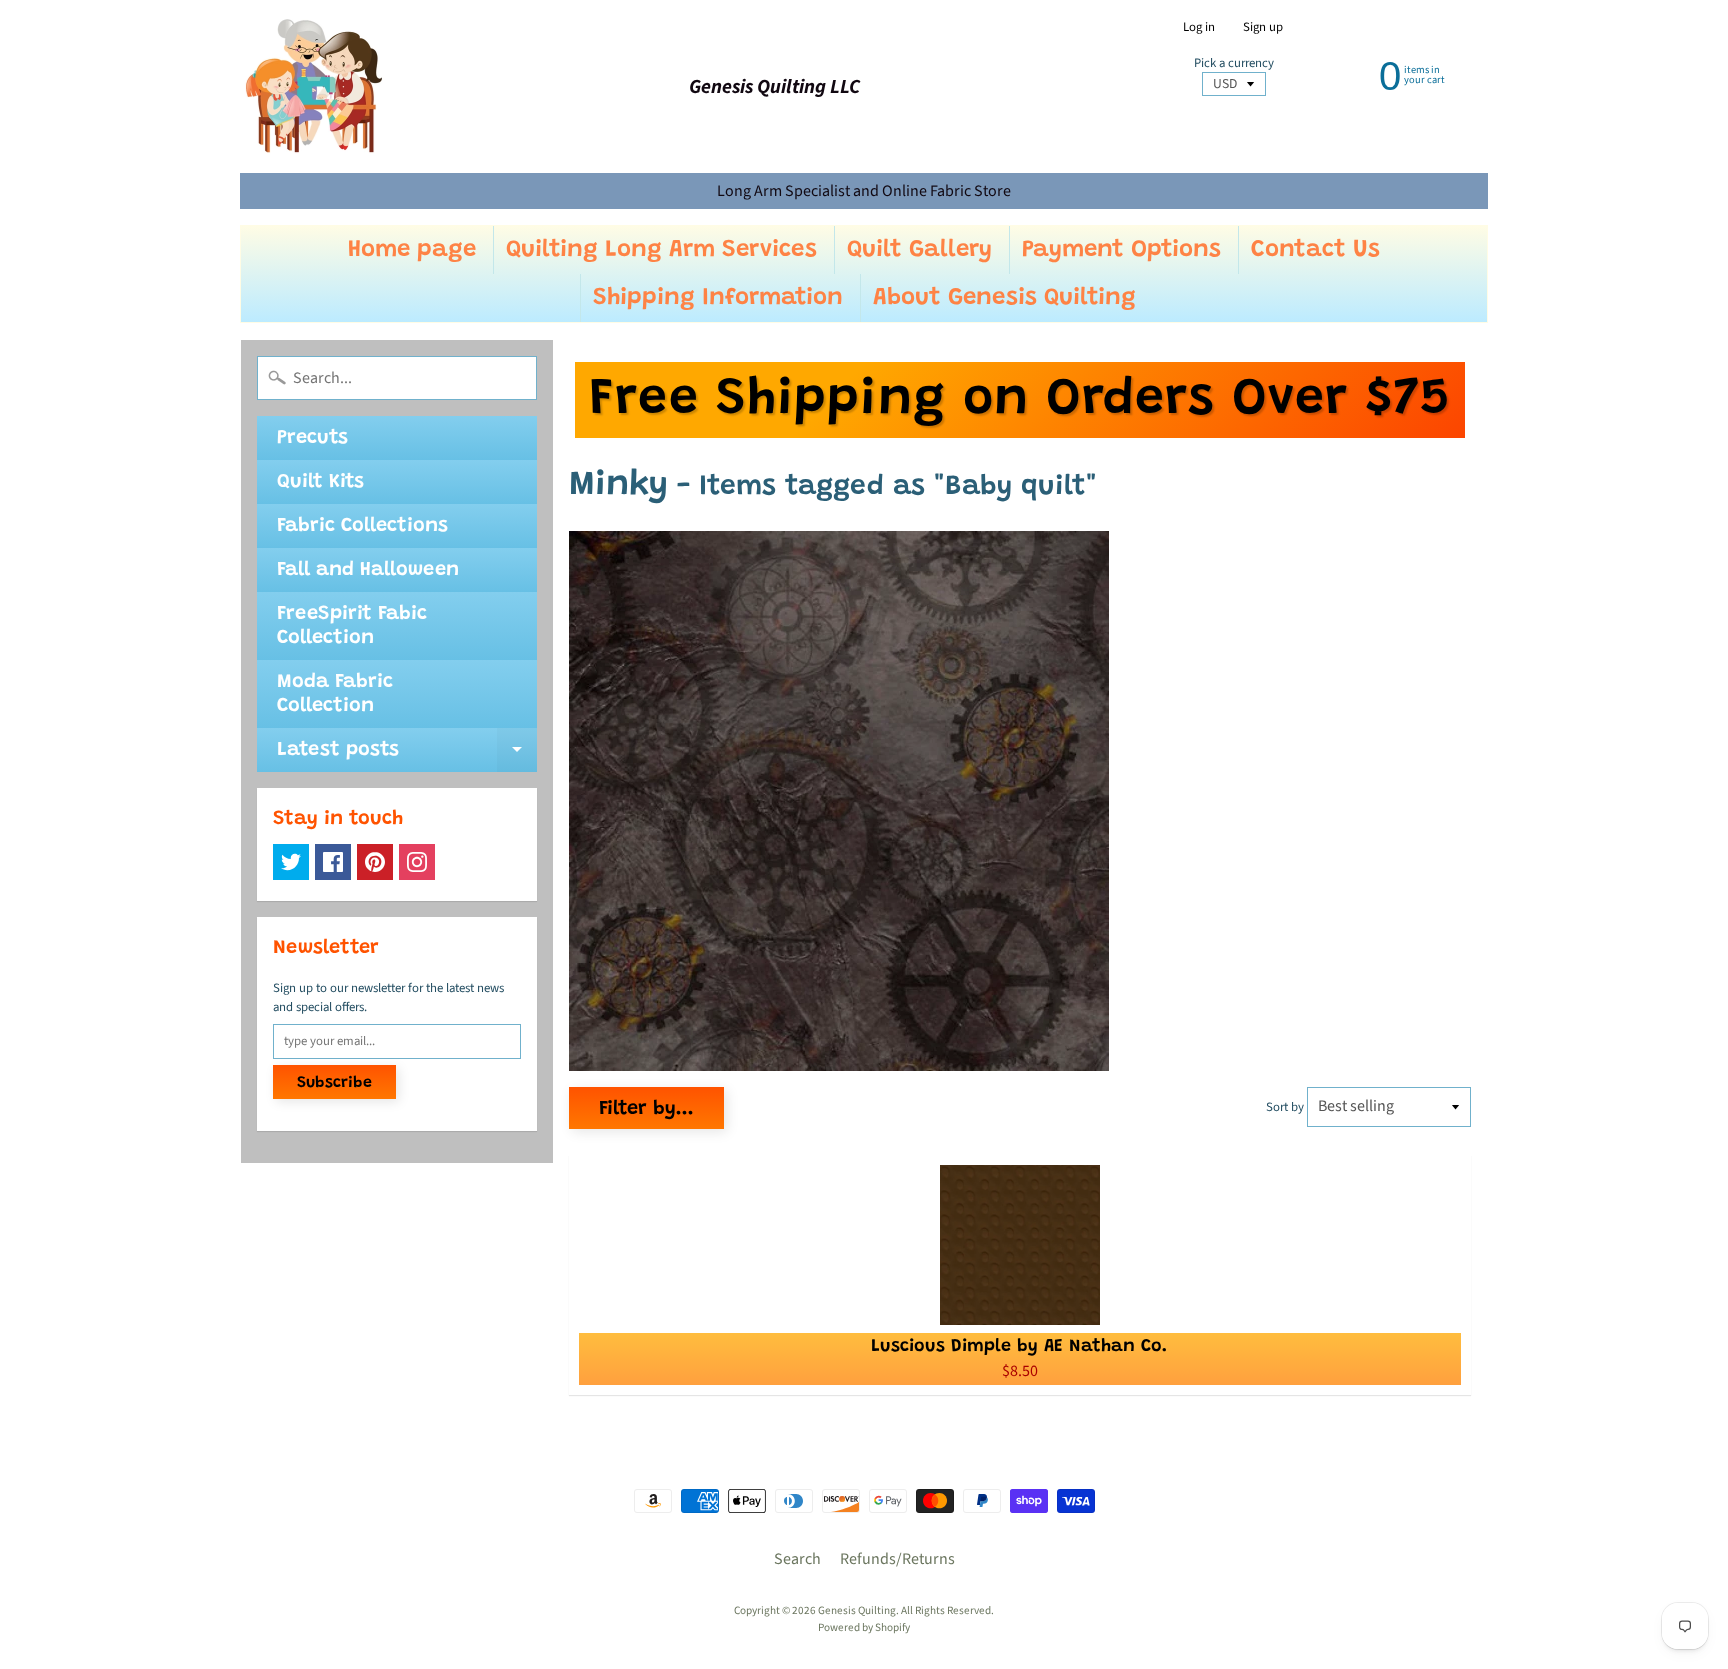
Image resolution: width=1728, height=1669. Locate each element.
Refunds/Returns (897, 1559)
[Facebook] (333, 862)
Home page (412, 250)
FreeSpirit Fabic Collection (352, 626)
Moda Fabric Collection (335, 694)
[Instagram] (417, 862)
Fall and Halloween (368, 570)
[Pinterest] (375, 862)
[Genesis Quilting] (315, 86)
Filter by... (646, 1109)
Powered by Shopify (864, 1627)
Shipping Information (718, 298)
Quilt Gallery (919, 250)
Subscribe (334, 1083)
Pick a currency (1234, 63)
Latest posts (407, 756)
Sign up (1263, 27)
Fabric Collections (362, 526)
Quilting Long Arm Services (661, 250)
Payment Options (1121, 250)
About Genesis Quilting (1004, 298)
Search (797, 1559)
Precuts (312, 438)
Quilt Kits (320, 482)
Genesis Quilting (857, 1610)
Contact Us (1315, 250)
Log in (1199, 27)
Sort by (1285, 1107)
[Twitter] (291, 862)
